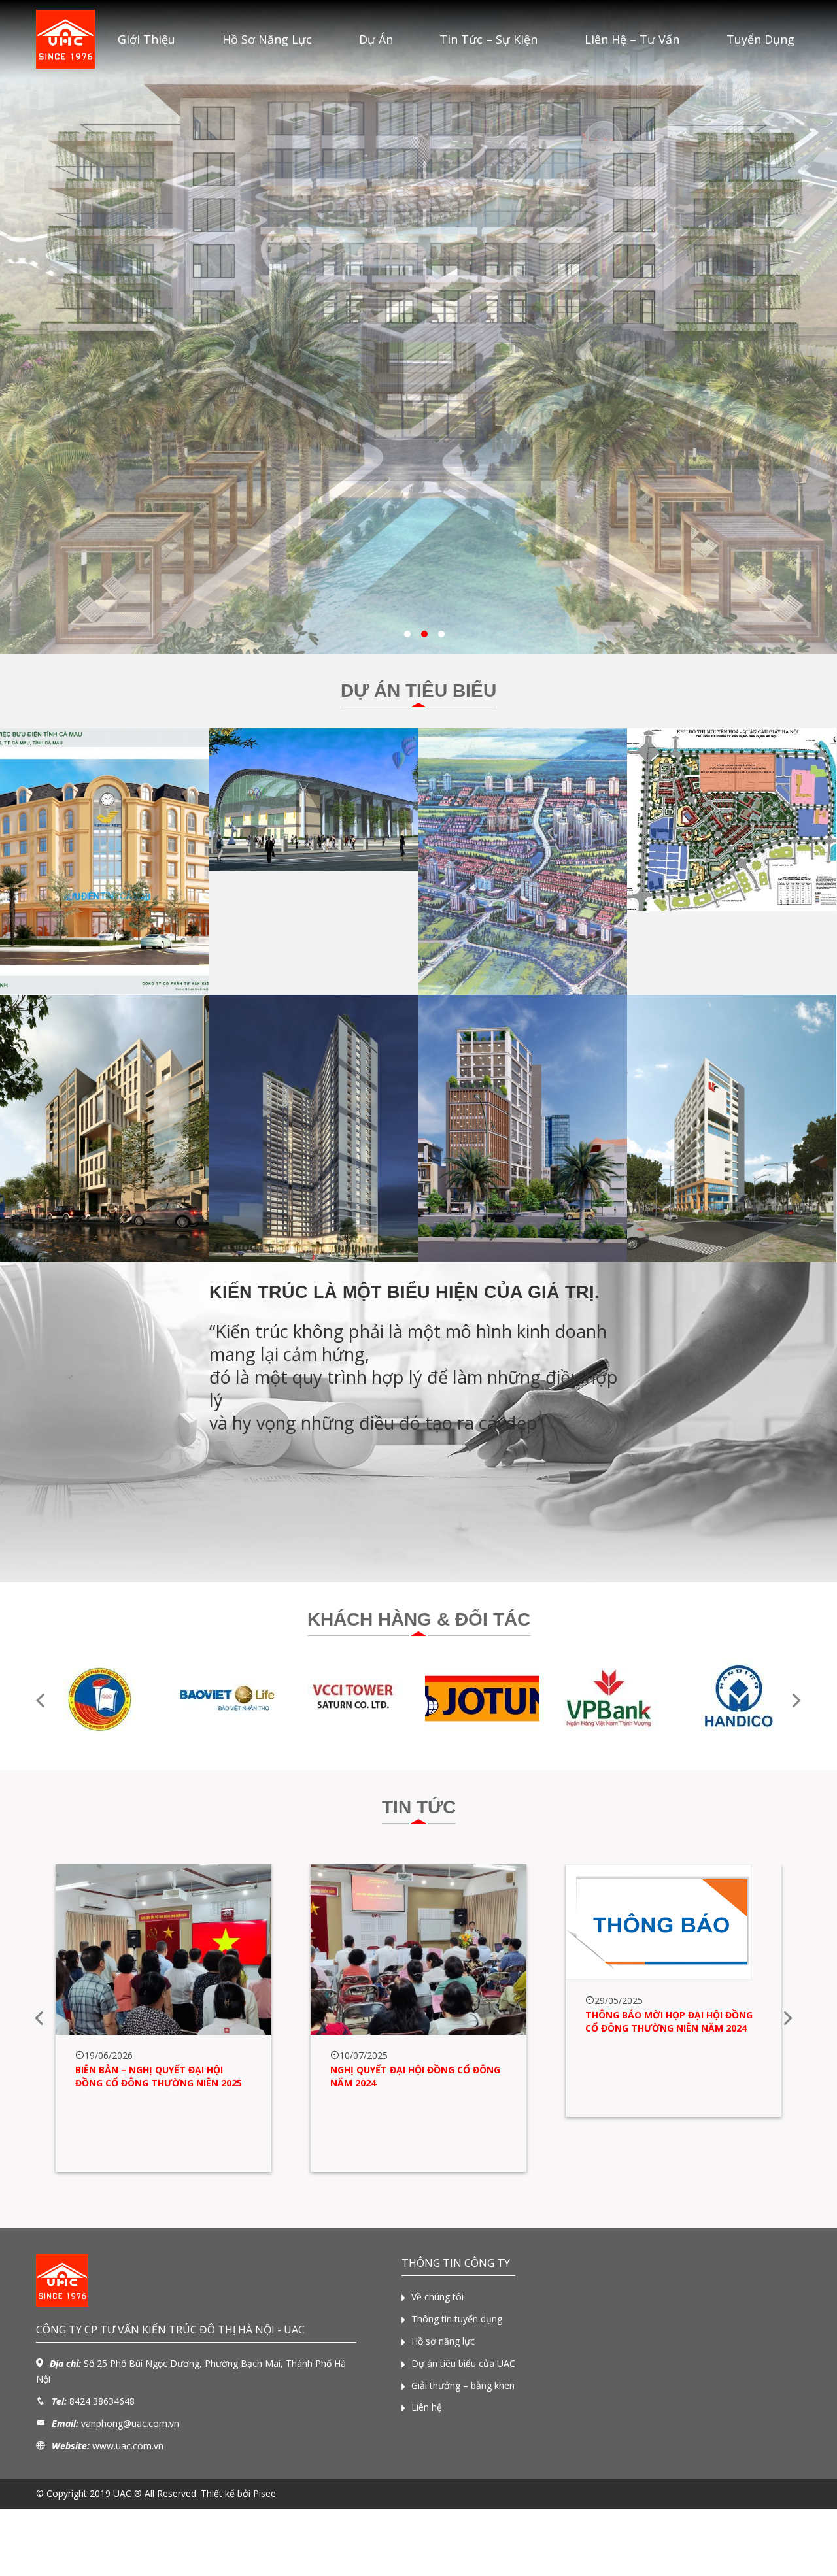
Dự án (376, 39)
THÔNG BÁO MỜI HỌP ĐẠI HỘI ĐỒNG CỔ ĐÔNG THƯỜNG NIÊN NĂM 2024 (669, 2021)
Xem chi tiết (104, 927)
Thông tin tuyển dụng (457, 2319)
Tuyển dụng (760, 39)
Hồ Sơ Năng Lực (267, 39)
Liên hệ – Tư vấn (632, 39)
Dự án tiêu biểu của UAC (463, 2363)
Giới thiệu (146, 39)
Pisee (265, 2493)
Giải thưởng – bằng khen (463, 2385)
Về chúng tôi (437, 2297)
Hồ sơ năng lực (443, 2341)
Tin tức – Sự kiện (488, 39)
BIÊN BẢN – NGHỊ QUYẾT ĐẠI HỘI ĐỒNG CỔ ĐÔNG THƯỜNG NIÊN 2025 (159, 2076)
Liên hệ (427, 2407)
